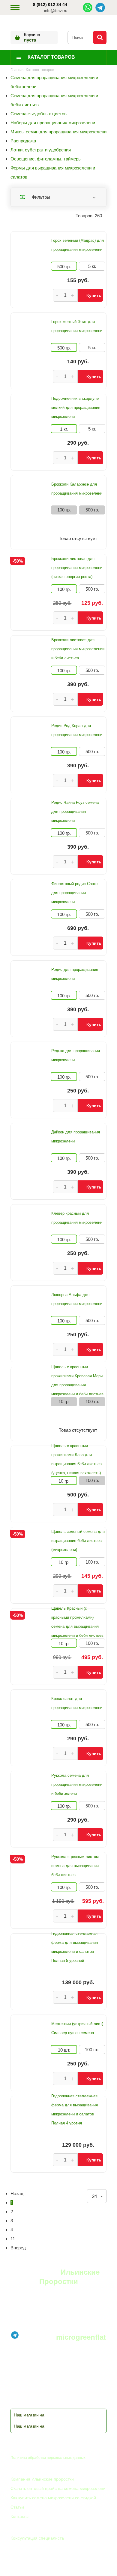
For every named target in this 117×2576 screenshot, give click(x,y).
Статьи (17, 2507)
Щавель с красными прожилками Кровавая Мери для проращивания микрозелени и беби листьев (77, 1380)
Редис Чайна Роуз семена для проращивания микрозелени (75, 811)
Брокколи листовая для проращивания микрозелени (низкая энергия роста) (77, 568)
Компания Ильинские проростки (42, 2479)
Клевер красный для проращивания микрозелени (77, 1218)
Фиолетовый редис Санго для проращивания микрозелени (74, 893)
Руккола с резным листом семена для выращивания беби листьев (75, 1866)
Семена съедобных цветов (39, 114)
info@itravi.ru (56, 11)
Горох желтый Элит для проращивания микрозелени (77, 326)
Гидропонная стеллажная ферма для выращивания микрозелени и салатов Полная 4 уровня (75, 2110)
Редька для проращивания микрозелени (76, 1055)
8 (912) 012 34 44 (50, 5)
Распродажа (23, 141)
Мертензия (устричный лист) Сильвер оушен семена (77, 2028)
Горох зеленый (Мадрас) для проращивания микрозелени (78, 245)
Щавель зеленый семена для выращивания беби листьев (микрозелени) (78, 1541)
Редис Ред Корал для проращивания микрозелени (77, 730)
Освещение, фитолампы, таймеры (46, 159)
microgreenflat (81, 2337)
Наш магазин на (29, 2415)
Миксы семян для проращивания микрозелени (58, 132)
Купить (94, 295)
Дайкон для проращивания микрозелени (76, 1137)
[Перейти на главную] (13, 22)
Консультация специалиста (37, 2538)
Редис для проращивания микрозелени (75, 974)
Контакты (19, 2516)
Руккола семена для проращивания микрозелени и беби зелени (77, 1784)
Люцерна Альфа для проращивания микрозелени (77, 1299)
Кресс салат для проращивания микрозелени (77, 1703)
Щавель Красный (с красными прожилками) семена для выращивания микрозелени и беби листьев (77, 1622)
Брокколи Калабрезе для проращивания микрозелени (77, 489)
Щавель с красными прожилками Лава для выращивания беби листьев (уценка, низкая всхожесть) (76, 1459)
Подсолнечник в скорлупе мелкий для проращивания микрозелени (76, 407)
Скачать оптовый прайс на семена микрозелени (58, 2488)
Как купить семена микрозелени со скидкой (53, 2498)
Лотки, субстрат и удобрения (41, 150)
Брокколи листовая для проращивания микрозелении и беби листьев (78, 649)
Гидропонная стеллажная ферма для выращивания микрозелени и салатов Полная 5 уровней (75, 1947)
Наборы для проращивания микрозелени (53, 123)
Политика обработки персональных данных (48, 2458)
